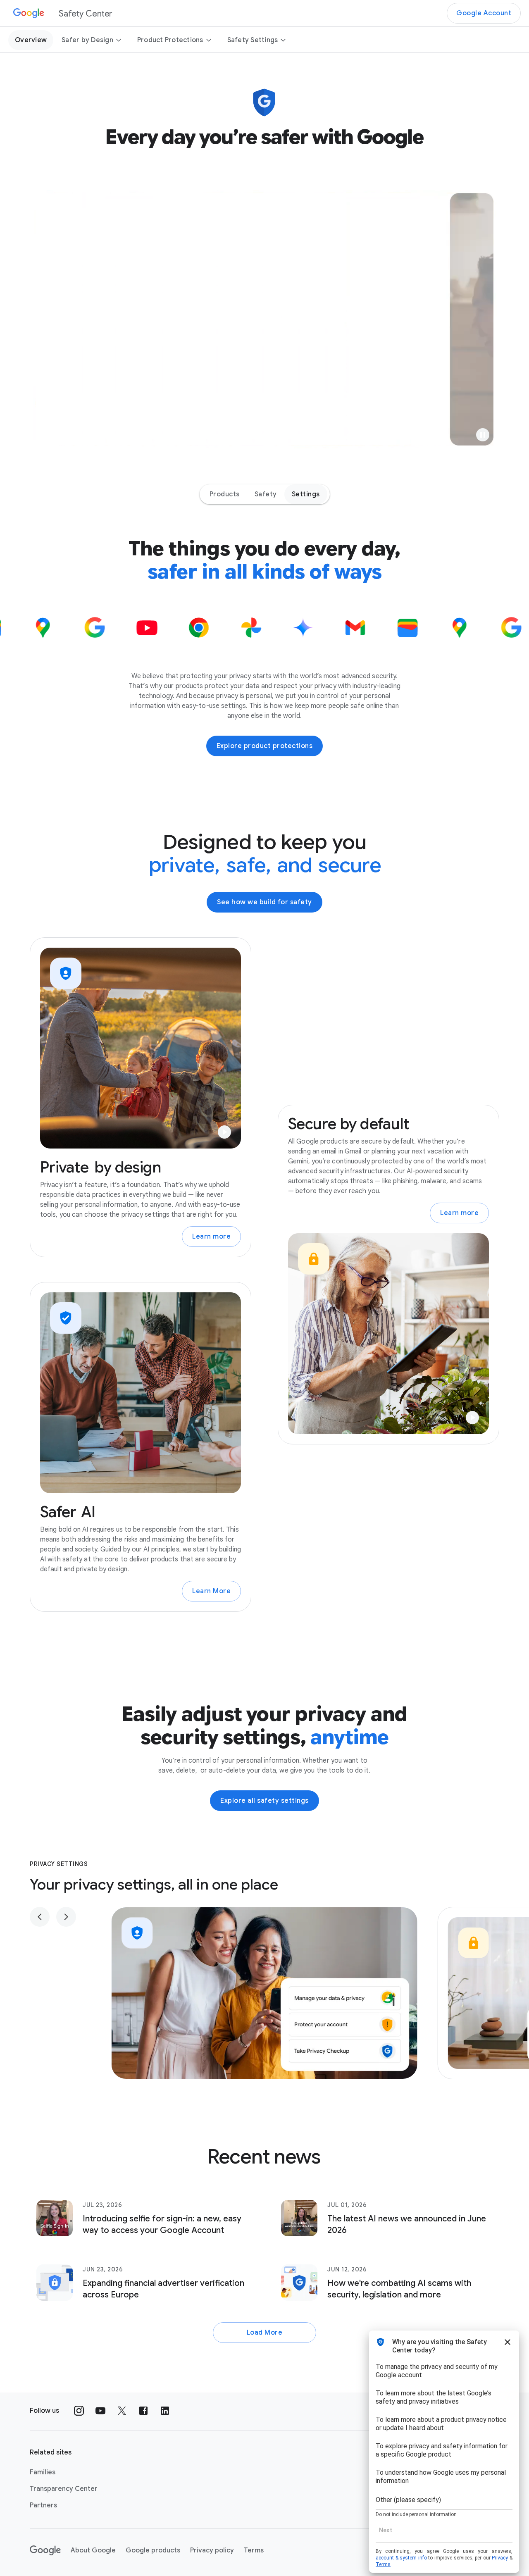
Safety (266, 494)
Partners (43, 2505)
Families (43, 2472)
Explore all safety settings (264, 1801)
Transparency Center (64, 2489)
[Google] (45, 2550)
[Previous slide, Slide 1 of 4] (40, 1917)
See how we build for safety (264, 902)
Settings (306, 494)
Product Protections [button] (170, 40)
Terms (254, 2550)
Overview (31, 40)
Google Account (484, 13)
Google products (153, 2550)
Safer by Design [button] (87, 40)
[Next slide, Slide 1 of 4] (66, 1917)
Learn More (211, 1591)
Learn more (211, 1237)
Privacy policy (212, 2550)
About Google (93, 2550)
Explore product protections (265, 746)
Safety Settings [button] (253, 40)
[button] (483, 435)
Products (225, 494)
